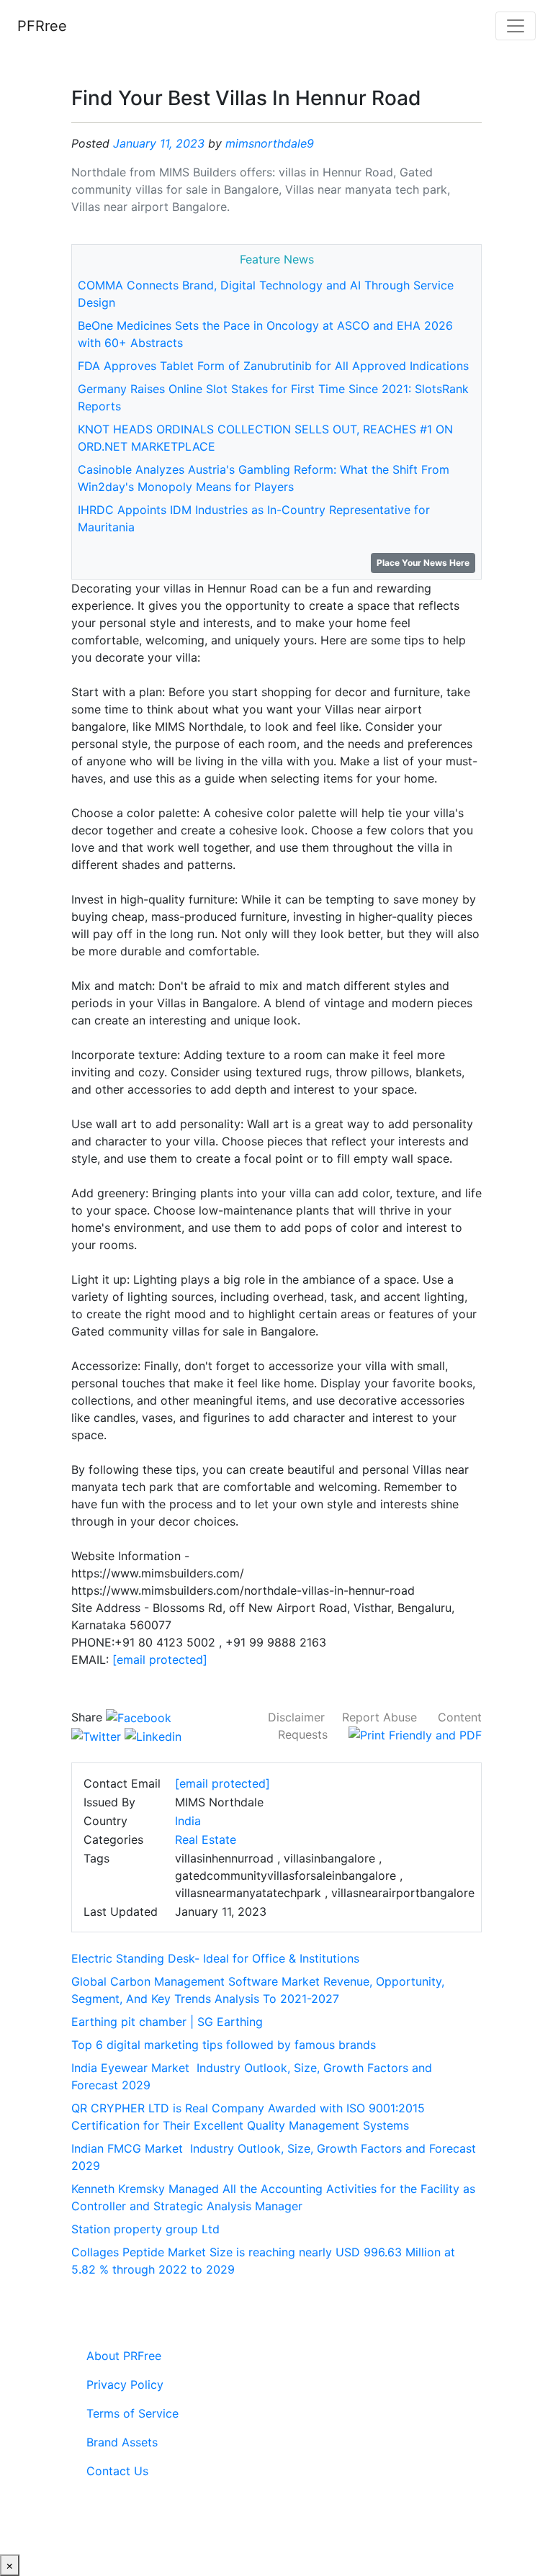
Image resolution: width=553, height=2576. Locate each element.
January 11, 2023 (159, 143)
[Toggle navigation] (516, 26)
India (188, 1821)
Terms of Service (132, 2413)
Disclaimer (296, 1717)
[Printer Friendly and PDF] (415, 1734)
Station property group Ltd (145, 2229)
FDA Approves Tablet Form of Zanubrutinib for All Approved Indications (273, 366)
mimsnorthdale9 (270, 143)
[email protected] (160, 1659)
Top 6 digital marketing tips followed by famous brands (224, 2045)
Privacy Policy (125, 2384)
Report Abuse (379, 1717)
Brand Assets (122, 2442)
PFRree (42, 26)
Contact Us (117, 2471)
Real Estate (206, 1839)
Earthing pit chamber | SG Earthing (167, 2022)
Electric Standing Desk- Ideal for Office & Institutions (215, 1958)
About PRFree (124, 2356)
